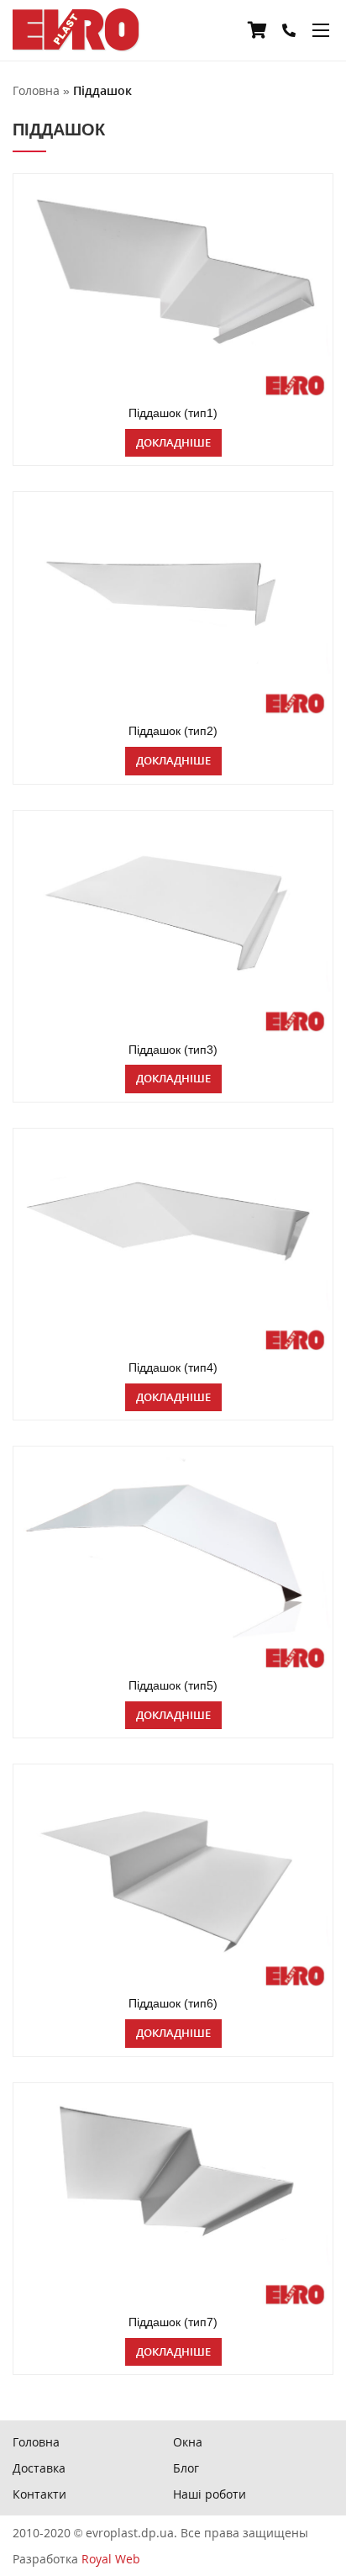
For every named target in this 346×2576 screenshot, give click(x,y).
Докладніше (173, 442)
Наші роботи (210, 2494)
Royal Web (111, 2559)
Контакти (39, 2494)
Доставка (39, 2468)
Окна (188, 2442)
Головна (36, 2442)
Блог (186, 2468)
